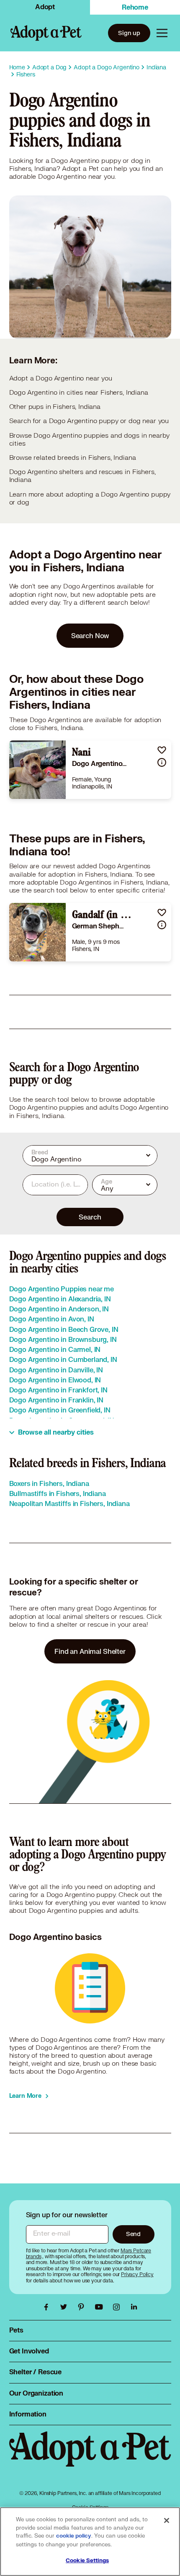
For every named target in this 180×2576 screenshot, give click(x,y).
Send (133, 2234)
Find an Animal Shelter (90, 1651)
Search (90, 1217)
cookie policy (74, 2536)
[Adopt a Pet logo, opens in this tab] (90, 2457)
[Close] (167, 2520)
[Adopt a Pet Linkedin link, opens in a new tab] (134, 2307)
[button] (162, 750)
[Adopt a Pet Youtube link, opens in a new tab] (101, 2307)
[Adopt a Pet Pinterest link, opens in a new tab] (83, 2307)
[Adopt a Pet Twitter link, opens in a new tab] (66, 2307)
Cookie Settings (87, 2561)
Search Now (90, 635)
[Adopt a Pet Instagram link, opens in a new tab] (118, 2307)
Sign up (129, 33)
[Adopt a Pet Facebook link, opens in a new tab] (48, 2307)
